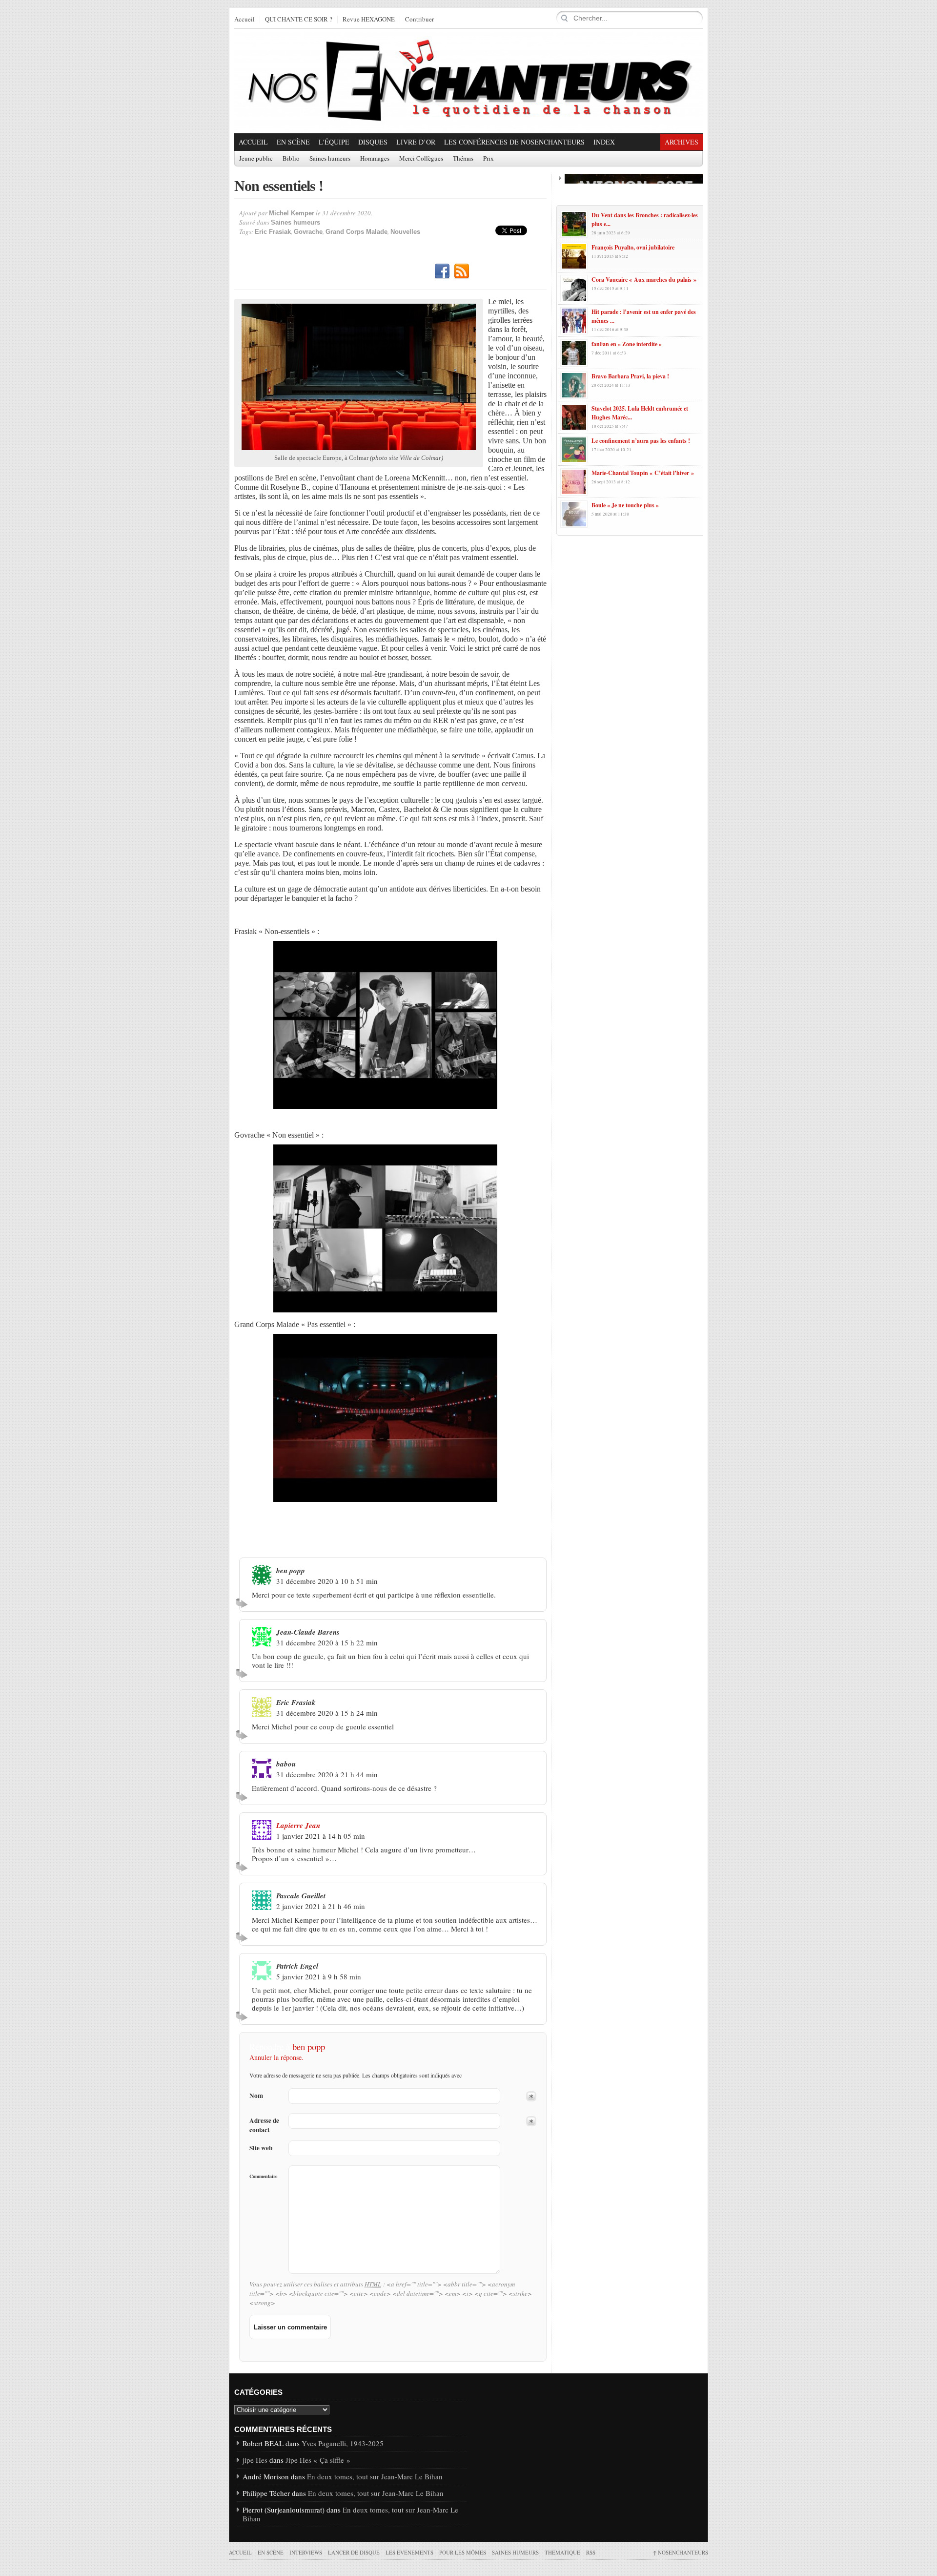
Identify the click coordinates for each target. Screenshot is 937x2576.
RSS (462, 271)
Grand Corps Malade (356, 232)
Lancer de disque (354, 2552)
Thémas (463, 159)
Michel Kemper (292, 213)
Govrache (308, 232)
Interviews (306, 2552)
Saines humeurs (330, 159)
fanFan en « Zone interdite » (627, 344)
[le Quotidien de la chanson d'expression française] (468, 81)
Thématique (562, 2552)
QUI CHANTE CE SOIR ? (299, 20)
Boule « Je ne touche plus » (625, 505)
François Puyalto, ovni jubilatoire (633, 247)
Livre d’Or (416, 142)
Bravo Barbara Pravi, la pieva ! (630, 376)
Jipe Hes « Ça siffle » (318, 2460)
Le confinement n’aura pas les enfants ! (641, 441)
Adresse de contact (264, 2125)
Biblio (291, 159)
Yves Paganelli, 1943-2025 (343, 2443)
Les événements (409, 2552)
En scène (293, 142)
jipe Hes (255, 2460)
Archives (682, 142)
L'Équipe (334, 142)
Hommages (375, 159)
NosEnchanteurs (681, 2552)
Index (604, 142)
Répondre (243, 1603)
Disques (373, 142)
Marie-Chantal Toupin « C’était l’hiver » (643, 473)
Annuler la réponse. (276, 2057)
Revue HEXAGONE (369, 20)
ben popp (309, 2046)
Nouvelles (405, 232)
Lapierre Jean (298, 1825)
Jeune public (256, 159)
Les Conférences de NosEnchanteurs (514, 142)
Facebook (442, 271)
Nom (256, 2096)
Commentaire (263, 2176)
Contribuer (419, 20)
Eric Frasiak (273, 232)
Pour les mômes (463, 2552)
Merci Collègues (421, 159)
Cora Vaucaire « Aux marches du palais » (644, 280)
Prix (489, 159)
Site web (261, 2148)
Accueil (244, 20)
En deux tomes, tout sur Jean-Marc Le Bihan (375, 2476)
